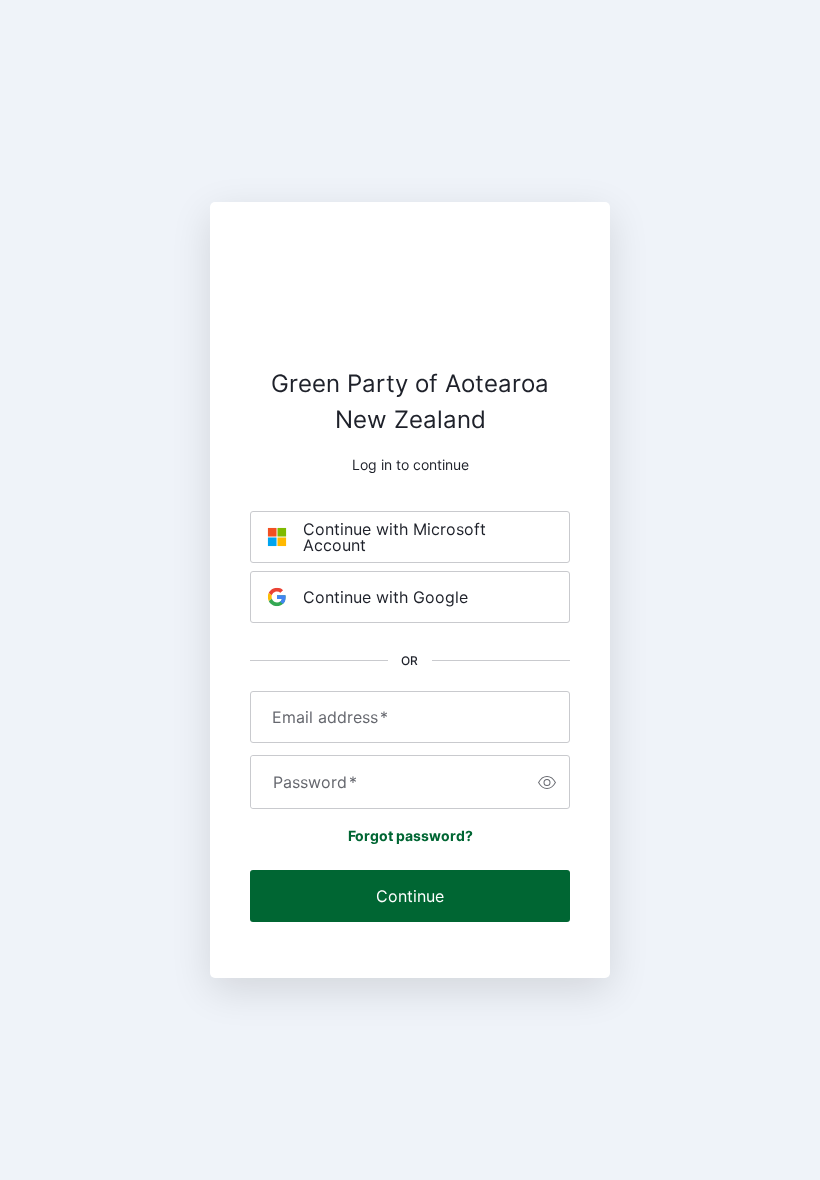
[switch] (547, 782)
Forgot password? (410, 835)
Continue (410, 896)
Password (315, 782)
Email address (330, 717)
